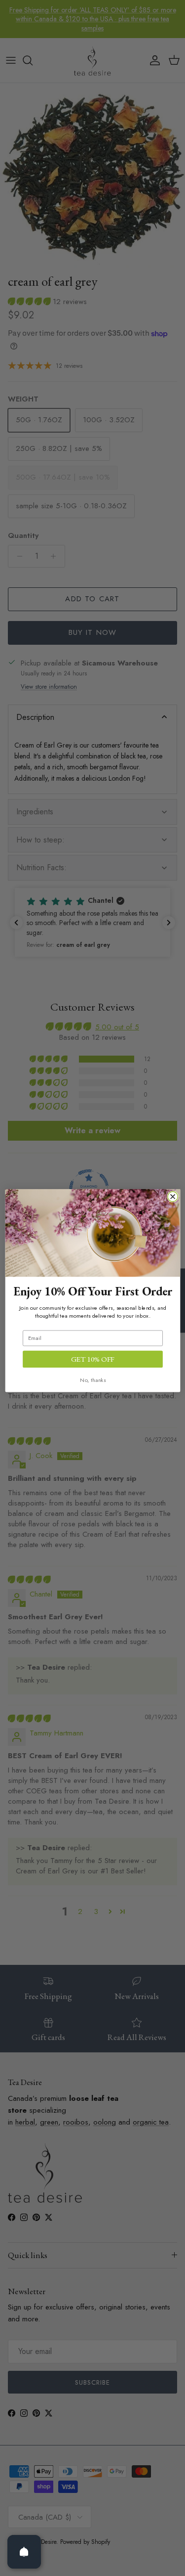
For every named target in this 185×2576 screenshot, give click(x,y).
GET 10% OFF (92, 1359)
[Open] (24, 2552)
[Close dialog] (173, 1197)
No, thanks (93, 1380)
